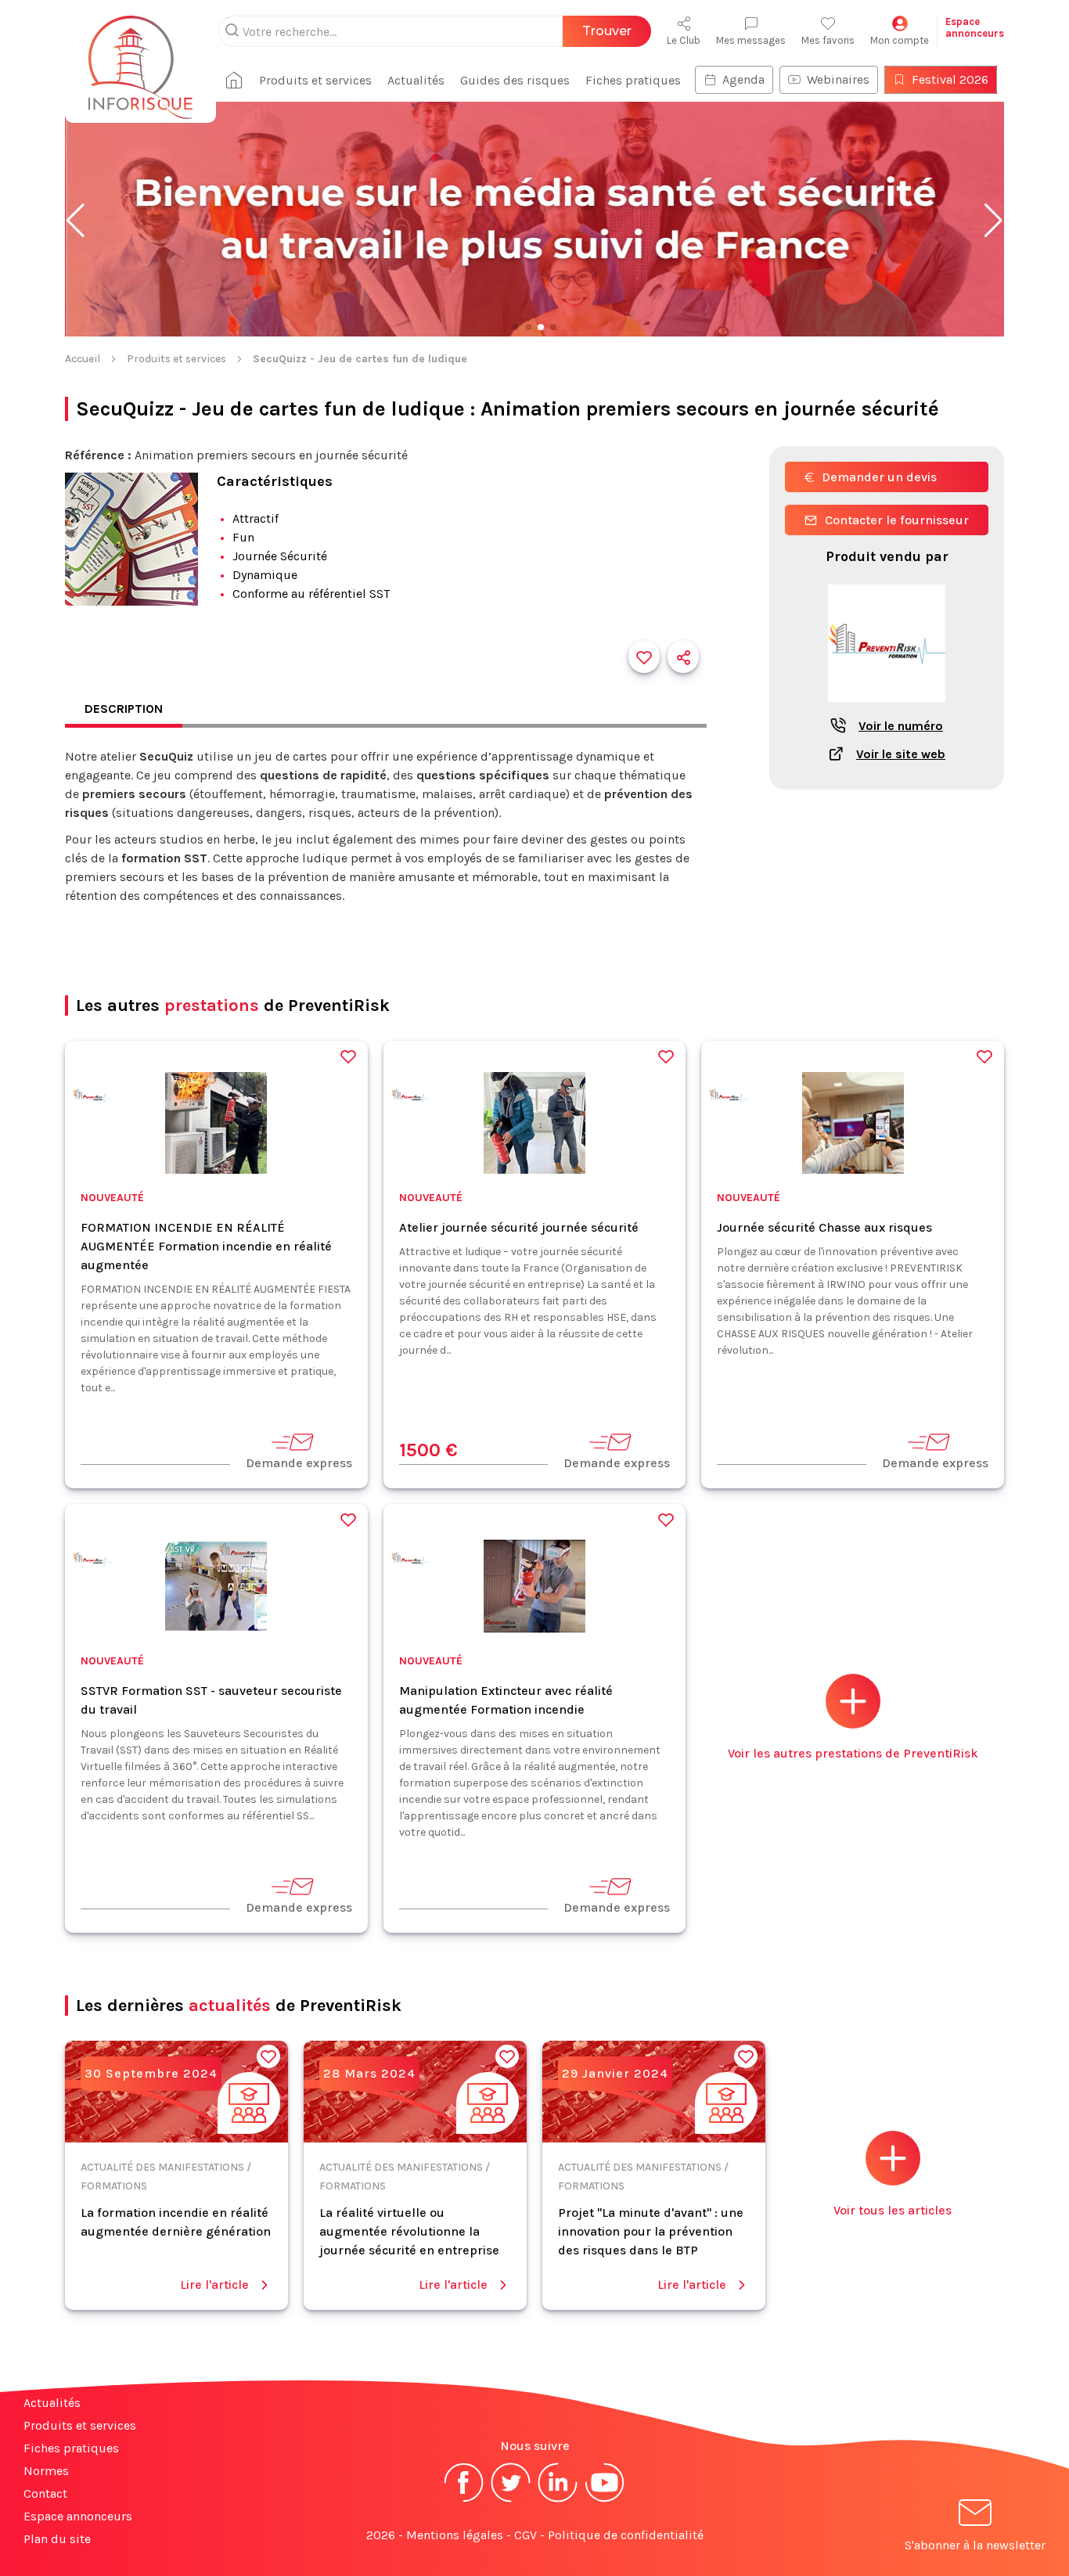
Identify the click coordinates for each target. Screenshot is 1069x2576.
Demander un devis (879, 477)
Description (124, 709)
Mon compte (900, 40)
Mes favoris (828, 40)
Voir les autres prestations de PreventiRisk (853, 1753)
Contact (45, 2493)
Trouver (607, 31)
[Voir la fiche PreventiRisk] (887, 710)
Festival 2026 (950, 79)
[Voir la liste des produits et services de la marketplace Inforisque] (534, 221)
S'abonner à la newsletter (975, 2545)
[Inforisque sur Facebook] (464, 2500)
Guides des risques (515, 80)
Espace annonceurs (78, 2516)
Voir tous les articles (893, 2210)
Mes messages (751, 40)
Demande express (299, 1463)
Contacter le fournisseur (897, 520)
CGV (526, 2535)
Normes (46, 2471)
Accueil (83, 359)
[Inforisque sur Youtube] (605, 2500)
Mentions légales (455, 2535)
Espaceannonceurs (975, 27)
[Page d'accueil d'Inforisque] (140, 59)
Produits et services (315, 80)
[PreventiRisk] (92, 1098)
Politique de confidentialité (626, 2535)
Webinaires (838, 79)
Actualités (416, 80)
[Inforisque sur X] (511, 2500)
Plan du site (57, 2539)
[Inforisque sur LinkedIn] (558, 2500)
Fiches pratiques (633, 80)
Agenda (743, 79)
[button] (76, 221)
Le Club (684, 40)
